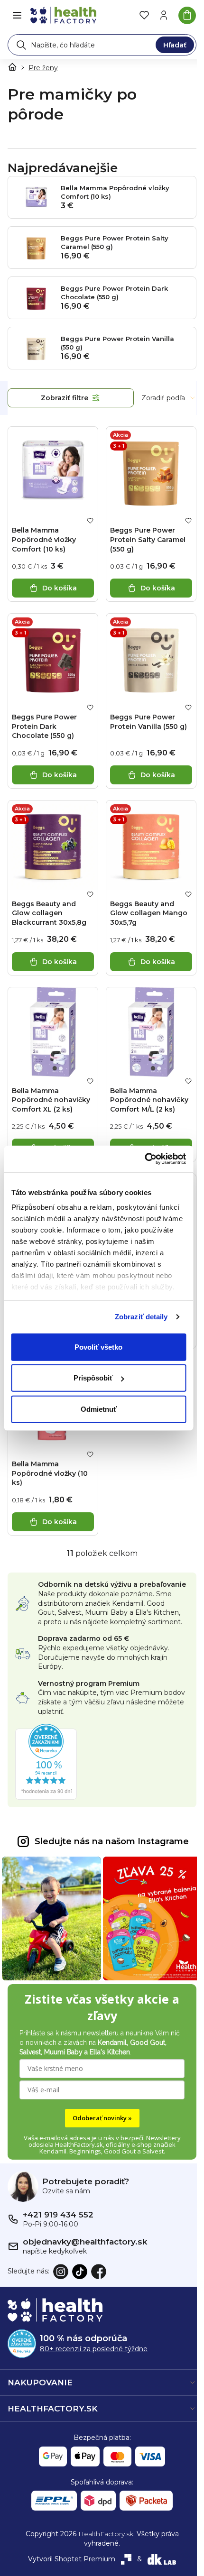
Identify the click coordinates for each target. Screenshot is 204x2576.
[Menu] (17, 15)
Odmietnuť (99, 1409)
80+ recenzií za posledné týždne (94, 2349)
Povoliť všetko (98, 1347)
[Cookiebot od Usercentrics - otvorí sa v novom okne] (144, 1159)
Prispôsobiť (93, 1378)
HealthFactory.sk (79, 2144)
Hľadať (175, 45)
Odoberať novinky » (102, 2118)
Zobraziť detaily (141, 1317)
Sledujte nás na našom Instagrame (112, 1841)
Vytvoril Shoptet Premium (72, 2559)
